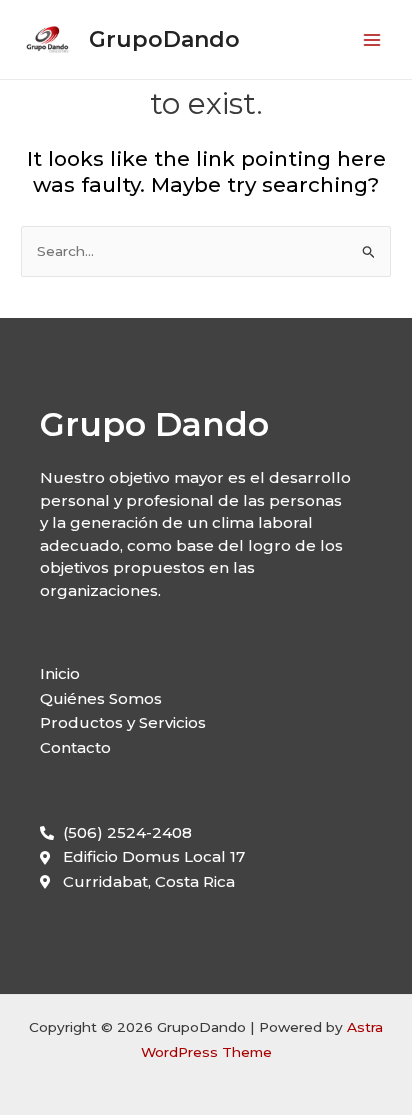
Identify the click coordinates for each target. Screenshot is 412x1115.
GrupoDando (164, 39)
